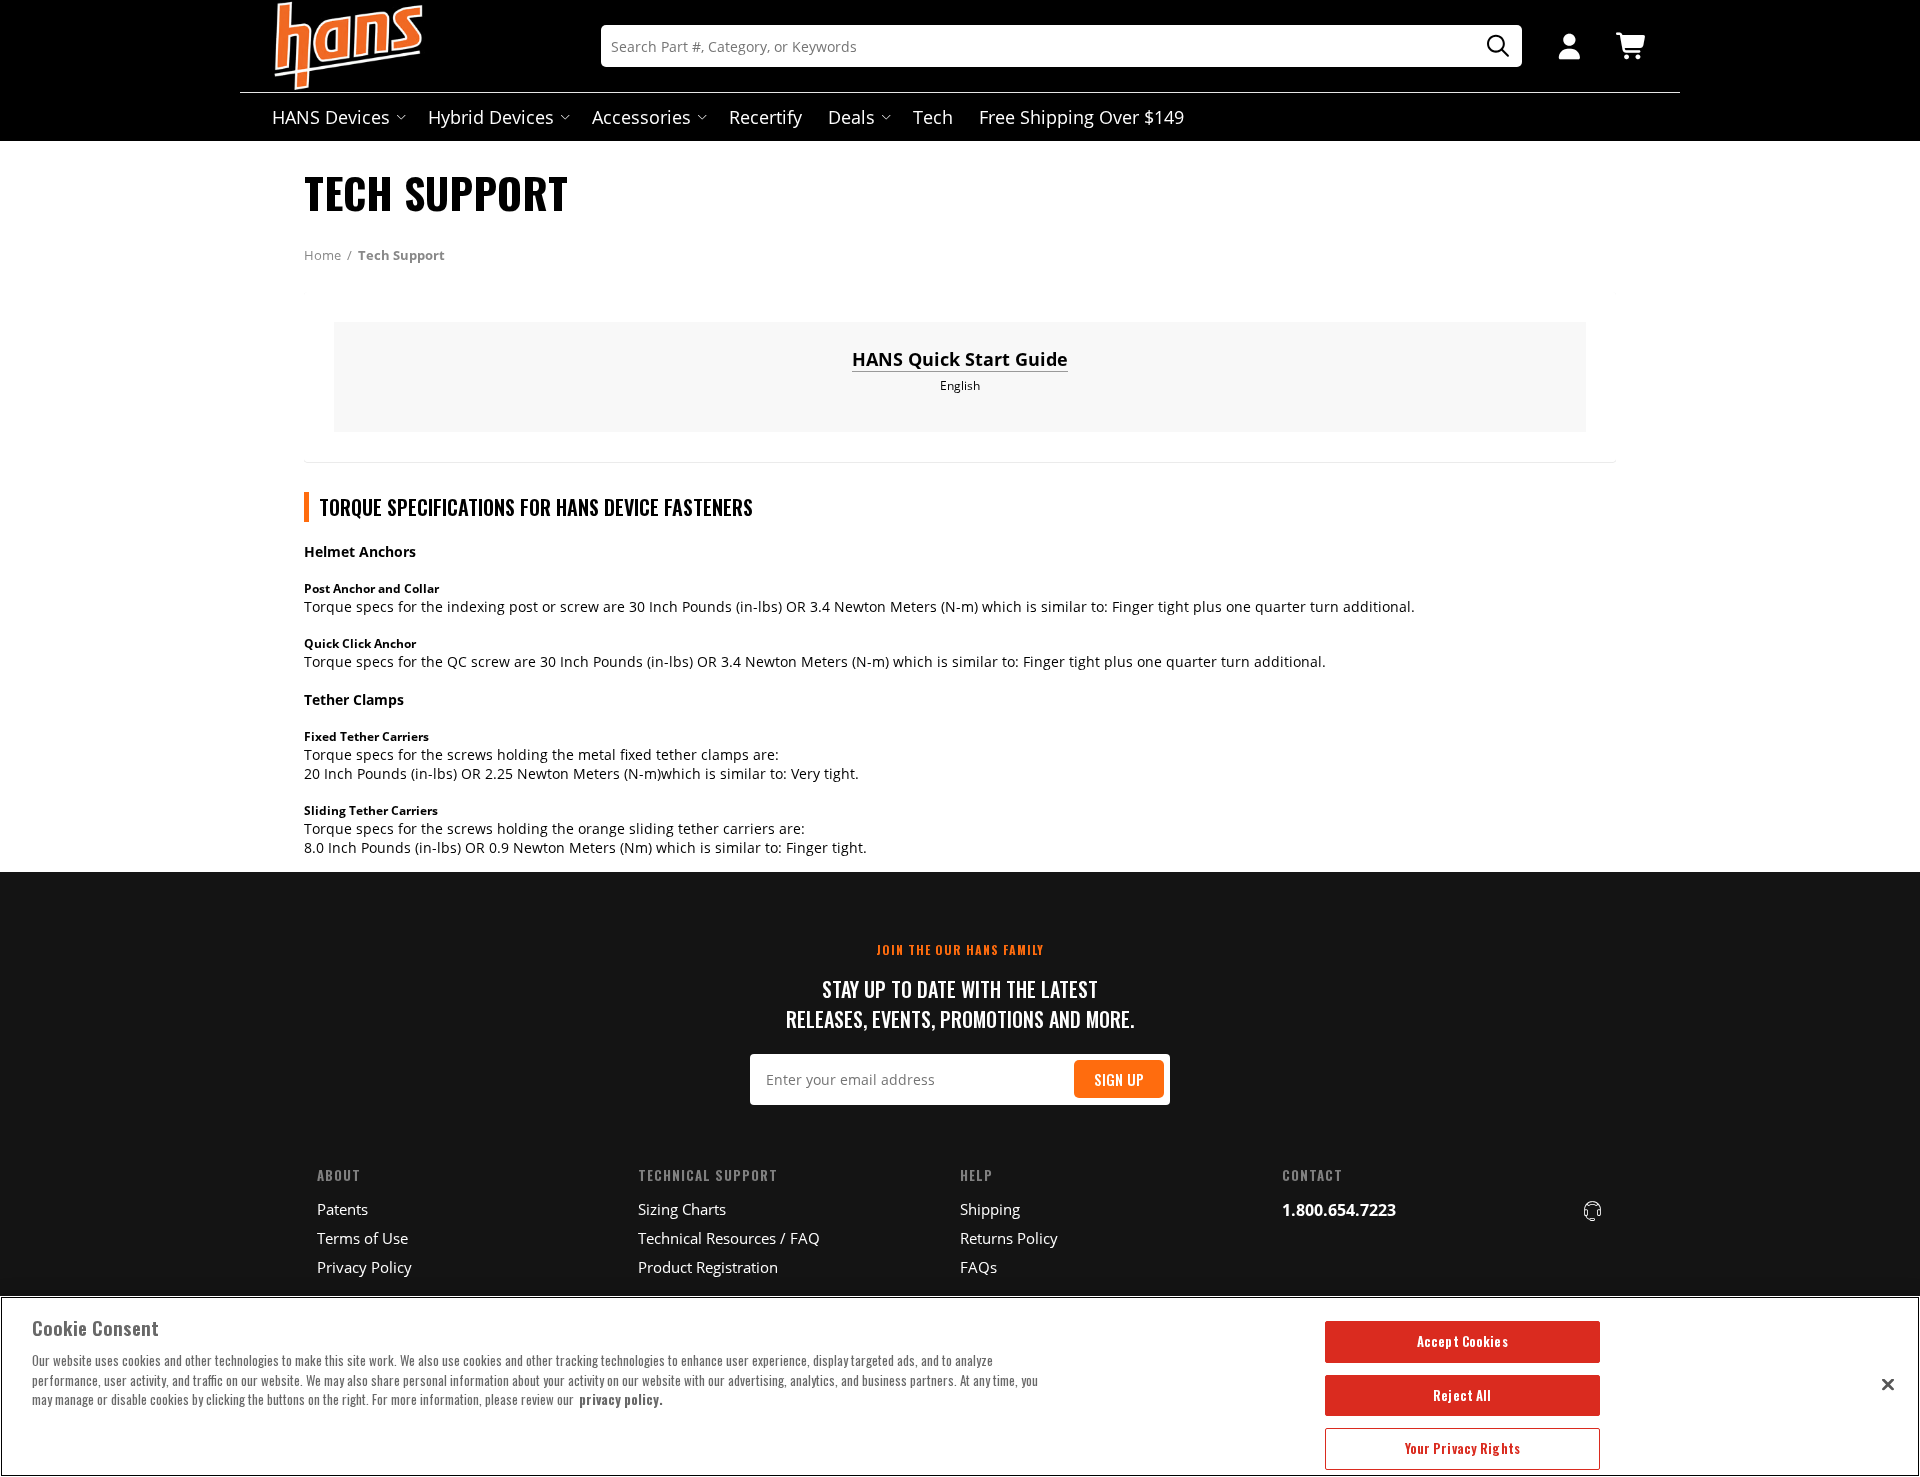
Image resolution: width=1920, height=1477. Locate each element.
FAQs (978, 1267)
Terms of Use (362, 1238)
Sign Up (1119, 1079)
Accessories (641, 117)
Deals (851, 117)
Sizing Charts (682, 1209)
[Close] (1888, 1384)
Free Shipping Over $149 (1081, 117)
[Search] (1491, 46)
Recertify (765, 117)
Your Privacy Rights (1462, 1448)
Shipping (990, 1209)
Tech (933, 117)
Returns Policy (1009, 1238)
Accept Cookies (1462, 1341)
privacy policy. (621, 1399)
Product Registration (708, 1267)
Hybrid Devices (491, 117)
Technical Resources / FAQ (729, 1238)
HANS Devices (331, 117)
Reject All (1462, 1395)
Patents (342, 1209)
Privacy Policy (364, 1267)
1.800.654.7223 (1339, 1210)
